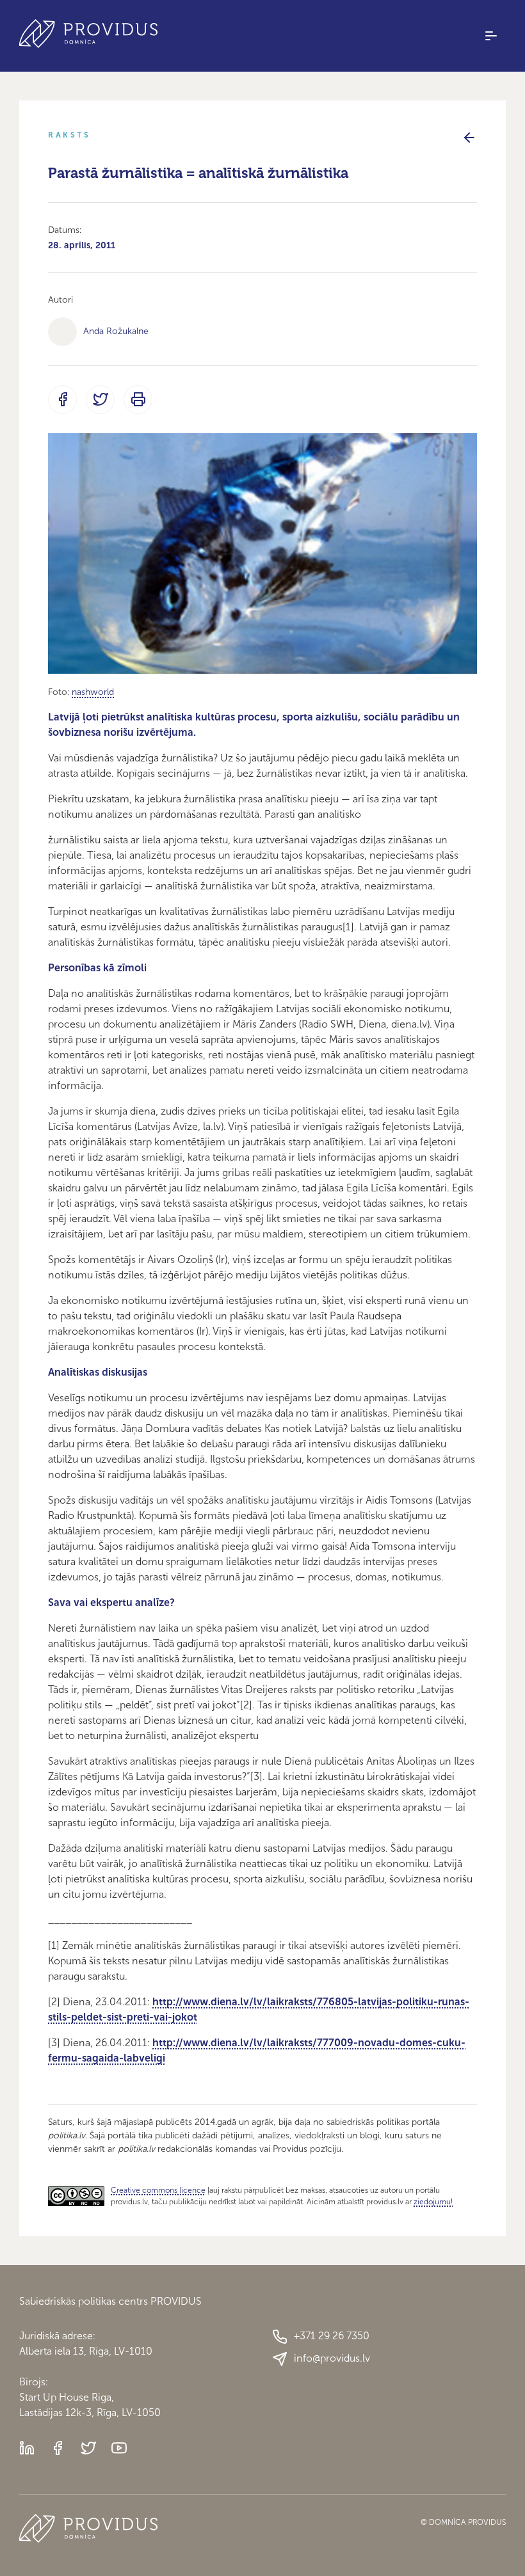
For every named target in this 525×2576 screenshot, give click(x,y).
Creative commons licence (158, 2190)
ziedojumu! (433, 2202)
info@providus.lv (332, 2358)
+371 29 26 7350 (332, 2336)
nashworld (93, 692)
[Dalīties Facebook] (62, 400)
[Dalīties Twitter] (100, 400)
